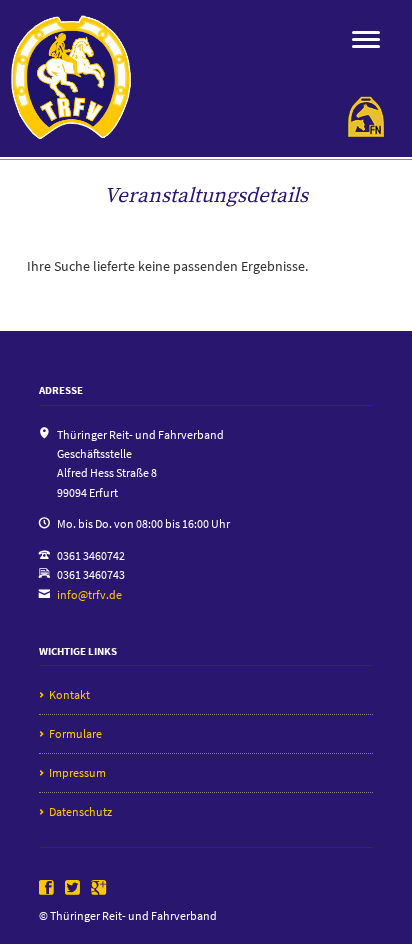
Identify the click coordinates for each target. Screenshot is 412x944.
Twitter (73, 888)
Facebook (47, 888)
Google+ (99, 888)
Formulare (75, 733)
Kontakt (69, 694)
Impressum (77, 772)
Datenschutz (80, 811)
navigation (366, 39)
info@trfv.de (89, 594)
